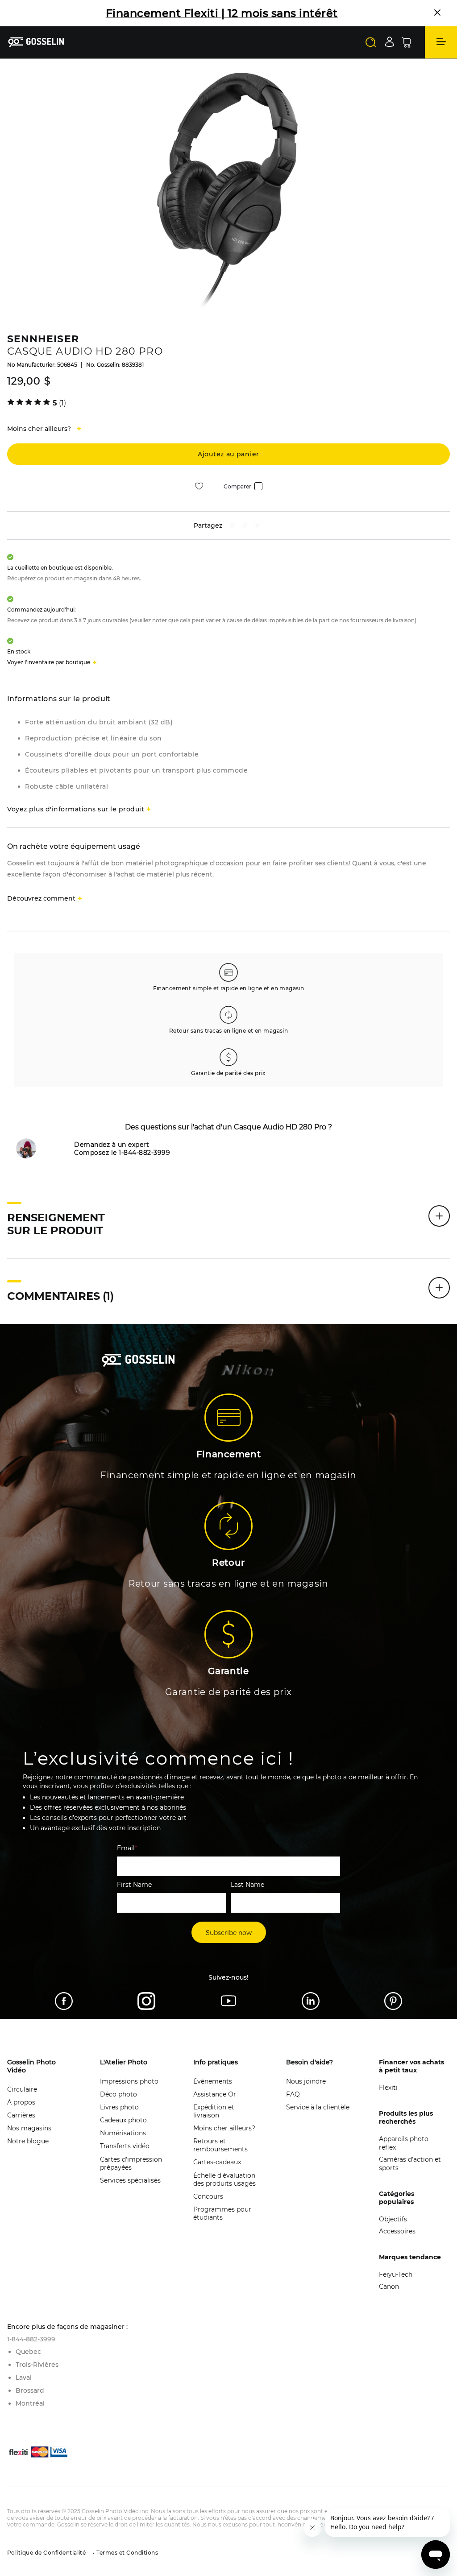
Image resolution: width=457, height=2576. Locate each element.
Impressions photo (129, 2081)
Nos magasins (29, 2128)
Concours (208, 2196)
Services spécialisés (130, 2180)
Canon (389, 2287)
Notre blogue (28, 2141)
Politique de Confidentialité (46, 2553)
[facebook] (232, 527)
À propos (21, 2102)
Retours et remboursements (220, 2145)
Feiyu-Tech (396, 2274)
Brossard (30, 2390)
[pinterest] (245, 527)
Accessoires (397, 2231)
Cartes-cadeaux (217, 2162)
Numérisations (123, 2133)
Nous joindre (306, 2081)
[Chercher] (371, 42)
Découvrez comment (41, 898)
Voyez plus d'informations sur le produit (76, 809)
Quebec (28, 2352)
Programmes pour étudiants (222, 2213)
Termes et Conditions (127, 2553)
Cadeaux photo (123, 2120)
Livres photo (119, 2107)
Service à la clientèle (318, 2107)
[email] (257, 527)
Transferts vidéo (125, 2146)
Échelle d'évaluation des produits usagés (224, 2179)
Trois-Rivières (37, 2365)
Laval (24, 2378)
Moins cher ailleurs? (224, 2128)
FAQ (293, 2094)
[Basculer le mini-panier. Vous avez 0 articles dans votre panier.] (406, 42)
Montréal (30, 2403)
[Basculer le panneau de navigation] (441, 42)
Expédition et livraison (214, 2111)
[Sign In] (390, 42)
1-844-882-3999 (31, 2339)
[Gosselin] (36, 42)
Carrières (21, 2115)
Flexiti (388, 2088)
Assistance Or (215, 2094)
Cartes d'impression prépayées (131, 2163)
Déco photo (118, 2094)
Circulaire (22, 2089)
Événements (213, 2081)
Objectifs (393, 2219)
